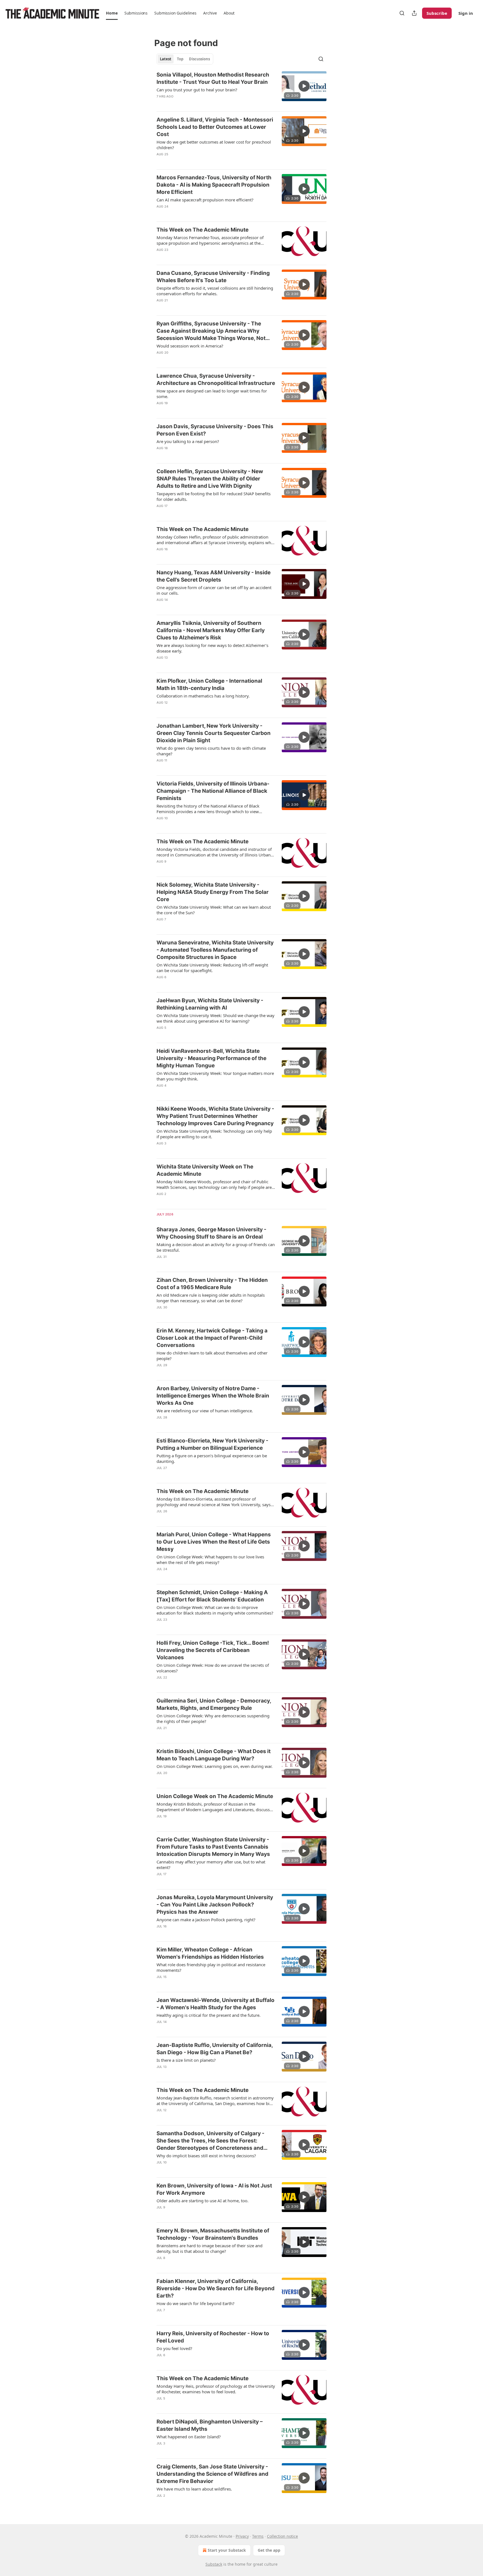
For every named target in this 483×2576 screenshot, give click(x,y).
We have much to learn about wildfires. (194, 2489)
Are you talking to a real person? (188, 441)
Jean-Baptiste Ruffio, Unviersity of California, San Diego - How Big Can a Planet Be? (215, 2049)
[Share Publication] (414, 13)
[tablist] (185, 59)
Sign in (466, 13)
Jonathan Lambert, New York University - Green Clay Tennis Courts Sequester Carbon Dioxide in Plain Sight (214, 733)
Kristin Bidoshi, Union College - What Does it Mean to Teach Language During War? (214, 1755)
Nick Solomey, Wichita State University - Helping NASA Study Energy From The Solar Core (213, 892)
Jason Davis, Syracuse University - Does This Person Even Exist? (215, 430)
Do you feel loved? (174, 2348)
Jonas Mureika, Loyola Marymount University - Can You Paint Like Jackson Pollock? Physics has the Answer (215, 1905)
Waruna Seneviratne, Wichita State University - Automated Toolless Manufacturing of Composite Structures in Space (215, 950)
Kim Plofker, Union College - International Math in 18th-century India (209, 685)
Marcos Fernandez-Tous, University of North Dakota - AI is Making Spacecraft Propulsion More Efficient (214, 185)
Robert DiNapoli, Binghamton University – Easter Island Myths (210, 2425)
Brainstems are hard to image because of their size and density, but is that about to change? (209, 2248)
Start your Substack (227, 2550)
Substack (214, 2564)
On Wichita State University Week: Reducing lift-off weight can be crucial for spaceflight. (212, 968)
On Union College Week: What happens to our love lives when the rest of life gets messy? (210, 1560)
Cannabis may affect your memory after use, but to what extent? (211, 1865)
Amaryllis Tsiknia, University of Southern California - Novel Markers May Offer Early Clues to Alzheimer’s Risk (211, 630)
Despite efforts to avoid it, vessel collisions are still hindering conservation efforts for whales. (215, 291)
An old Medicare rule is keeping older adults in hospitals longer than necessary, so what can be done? (211, 1298)
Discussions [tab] (199, 59)
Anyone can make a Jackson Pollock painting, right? (206, 1920)
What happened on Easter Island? (189, 2437)
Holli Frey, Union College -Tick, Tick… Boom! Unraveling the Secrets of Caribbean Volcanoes (213, 1650)
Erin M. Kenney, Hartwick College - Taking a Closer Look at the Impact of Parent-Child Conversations (212, 1338)
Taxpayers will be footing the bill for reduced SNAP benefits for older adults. (214, 496)
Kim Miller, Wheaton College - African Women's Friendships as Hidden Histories (210, 1953)
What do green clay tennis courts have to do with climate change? (211, 751)
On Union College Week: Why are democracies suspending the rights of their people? (213, 1718)
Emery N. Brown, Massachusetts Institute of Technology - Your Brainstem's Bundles (213, 2234)
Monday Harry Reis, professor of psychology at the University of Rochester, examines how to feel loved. (216, 2389)
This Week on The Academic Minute (203, 230)
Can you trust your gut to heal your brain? (197, 90)
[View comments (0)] (197, 104)
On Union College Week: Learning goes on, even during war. (215, 1766)
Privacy (242, 2536)
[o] (304, 86)
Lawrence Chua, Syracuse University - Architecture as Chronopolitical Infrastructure (216, 379)
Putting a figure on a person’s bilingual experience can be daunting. (212, 1458)
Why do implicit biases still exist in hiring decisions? (206, 2156)
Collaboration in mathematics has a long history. (203, 696)
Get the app (269, 2550)
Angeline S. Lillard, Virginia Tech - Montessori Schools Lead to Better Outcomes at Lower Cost (215, 127)
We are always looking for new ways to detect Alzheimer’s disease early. (212, 648)
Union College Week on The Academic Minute (215, 1796)
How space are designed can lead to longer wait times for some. (212, 394)
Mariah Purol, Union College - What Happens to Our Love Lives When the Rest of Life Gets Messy (214, 1542)
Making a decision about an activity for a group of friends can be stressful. (216, 1247)
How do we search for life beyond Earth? (196, 2303)
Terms (258, 2536)
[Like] (160, 104)
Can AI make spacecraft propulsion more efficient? (205, 200)
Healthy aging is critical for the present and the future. (209, 2015)
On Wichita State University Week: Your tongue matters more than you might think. (215, 1076)
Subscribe (437, 13)
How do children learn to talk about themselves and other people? (212, 1356)
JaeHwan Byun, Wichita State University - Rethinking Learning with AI (210, 1004)
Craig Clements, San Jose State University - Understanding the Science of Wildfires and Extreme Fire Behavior (212, 2474)
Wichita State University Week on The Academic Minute (205, 1170)
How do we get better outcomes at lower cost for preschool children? (214, 145)
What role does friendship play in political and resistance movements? (211, 1967)
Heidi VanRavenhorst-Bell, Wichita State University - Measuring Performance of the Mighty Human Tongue (211, 1058)
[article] (241, 89)
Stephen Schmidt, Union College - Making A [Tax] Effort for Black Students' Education (212, 1596)
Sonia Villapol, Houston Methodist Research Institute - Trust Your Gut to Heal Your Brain (213, 78)
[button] (112, 13)
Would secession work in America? (190, 346)
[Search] (402, 13)
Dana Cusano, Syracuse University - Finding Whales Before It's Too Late (213, 277)
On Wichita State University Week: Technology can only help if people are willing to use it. (214, 1134)
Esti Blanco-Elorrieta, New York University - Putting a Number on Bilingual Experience (212, 1444)
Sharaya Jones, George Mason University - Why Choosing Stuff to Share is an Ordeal (211, 1233)
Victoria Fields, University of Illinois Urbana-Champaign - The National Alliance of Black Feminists (213, 791)
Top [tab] (180, 59)
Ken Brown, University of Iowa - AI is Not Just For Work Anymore (214, 2189)
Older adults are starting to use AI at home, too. (203, 2201)
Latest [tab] (166, 59)
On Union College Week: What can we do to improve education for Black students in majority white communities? (215, 1610)
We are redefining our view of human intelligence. (205, 1411)
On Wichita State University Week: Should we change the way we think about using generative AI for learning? (216, 1018)
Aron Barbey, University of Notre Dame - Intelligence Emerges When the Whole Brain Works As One (213, 1396)
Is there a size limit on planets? (186, 2060)
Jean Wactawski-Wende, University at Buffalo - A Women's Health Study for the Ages (216, 2004)
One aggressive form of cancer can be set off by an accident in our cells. (214, 590)
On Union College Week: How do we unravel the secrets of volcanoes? (213, 1668)
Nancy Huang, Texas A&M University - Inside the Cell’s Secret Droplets (214, 576)
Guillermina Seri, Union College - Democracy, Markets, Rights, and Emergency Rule (214, 1704)
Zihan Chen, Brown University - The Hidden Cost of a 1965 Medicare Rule (212, 1284)
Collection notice (282, 2536)
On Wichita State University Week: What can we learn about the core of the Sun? (214, 910)
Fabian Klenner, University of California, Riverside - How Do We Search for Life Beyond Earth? (216, 2288)
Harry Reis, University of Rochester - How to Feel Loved (213, 2337)
